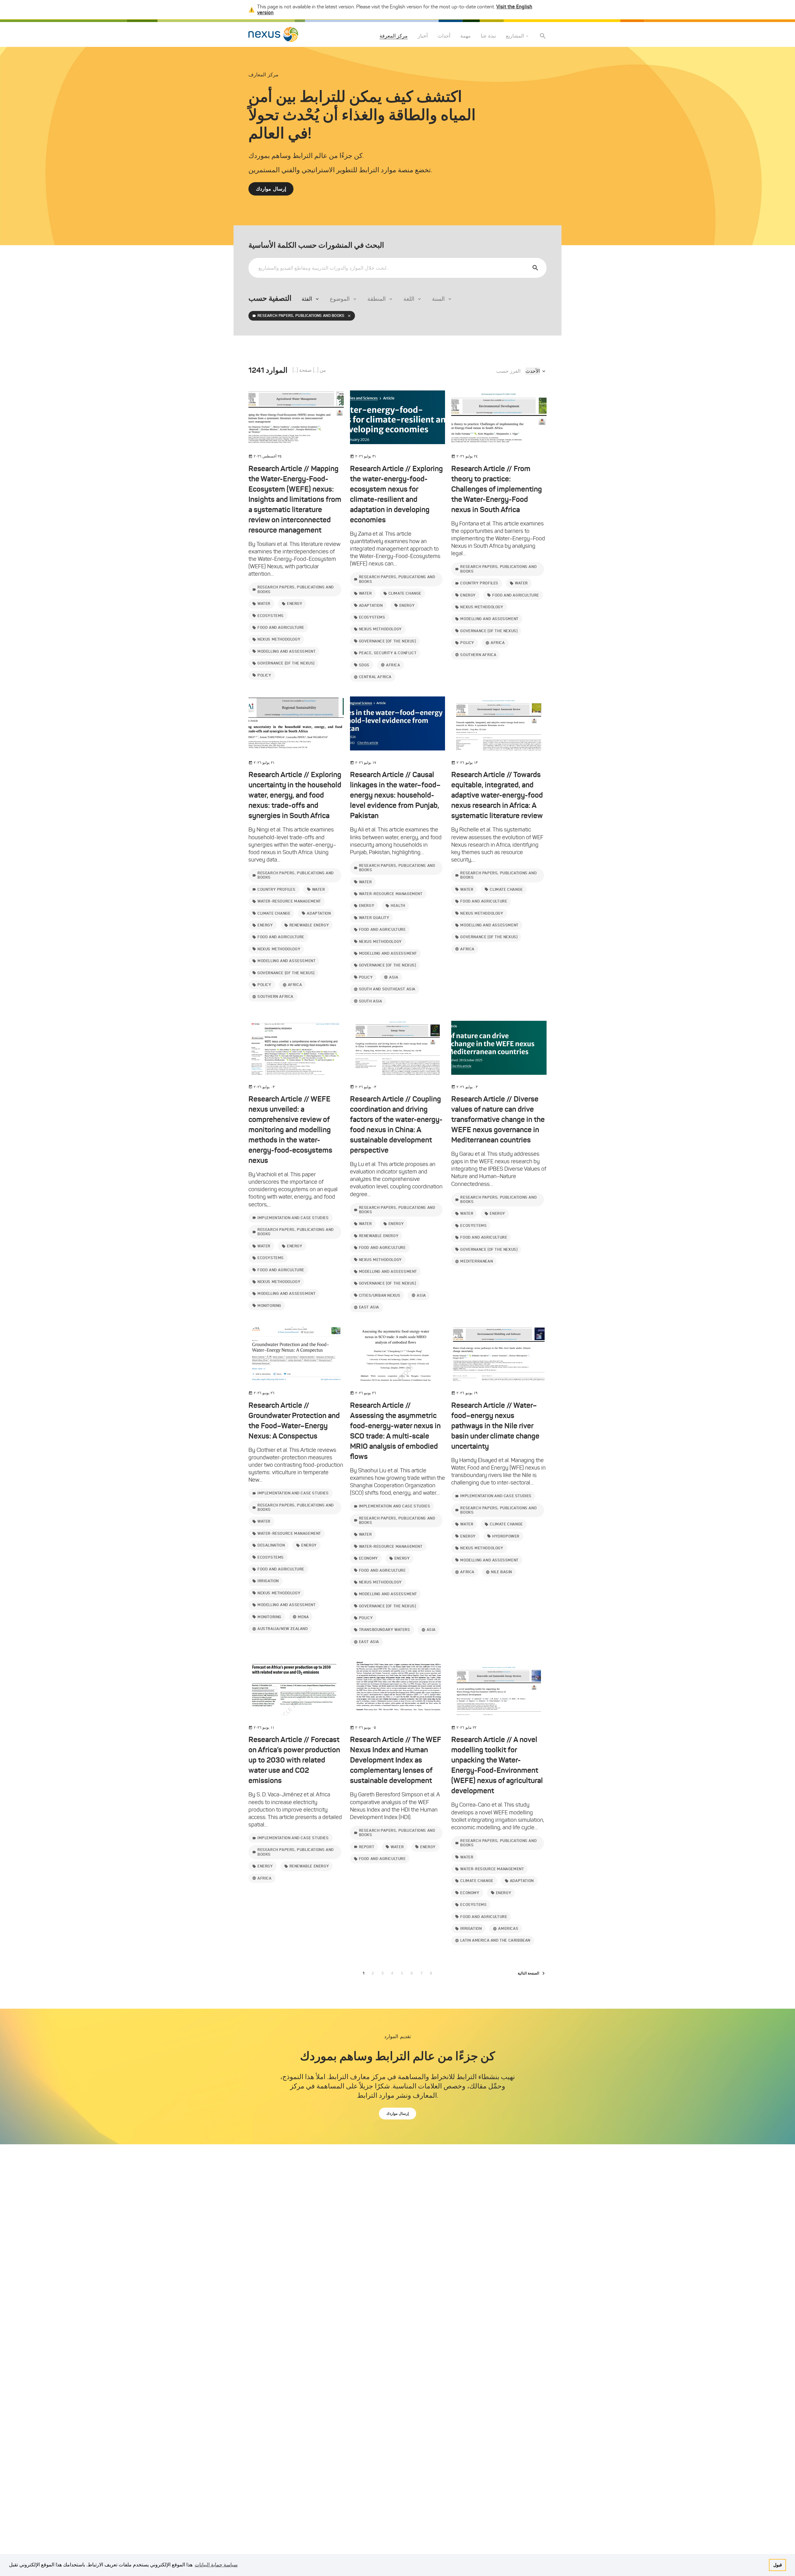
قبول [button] (778, 2565)
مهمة (466, 36)
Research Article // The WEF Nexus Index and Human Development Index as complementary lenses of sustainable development (395, 1760)
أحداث (444, 36)
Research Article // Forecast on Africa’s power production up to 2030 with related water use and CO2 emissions (294, 1760)
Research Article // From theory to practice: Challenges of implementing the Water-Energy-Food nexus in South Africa (497, 489)
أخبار (423, 36)
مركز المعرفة (394, 36)
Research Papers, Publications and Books (301, 315)
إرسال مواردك (271, 189)
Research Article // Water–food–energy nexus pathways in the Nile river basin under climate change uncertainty (495, 1426)
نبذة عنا (488, 36)
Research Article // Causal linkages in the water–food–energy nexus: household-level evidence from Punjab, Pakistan (395, 795)
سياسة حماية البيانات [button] (216, 2565)
